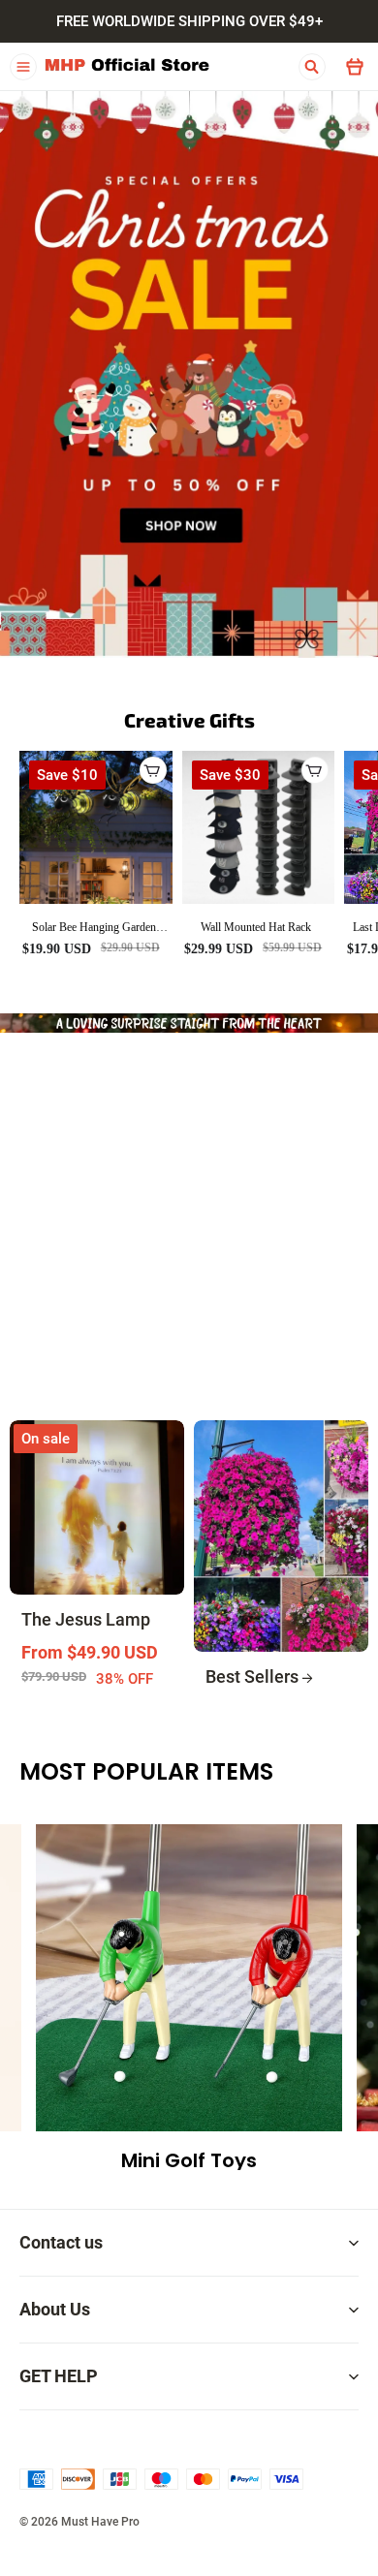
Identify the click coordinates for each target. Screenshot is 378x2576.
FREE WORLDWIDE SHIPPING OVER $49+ (189, 21)
